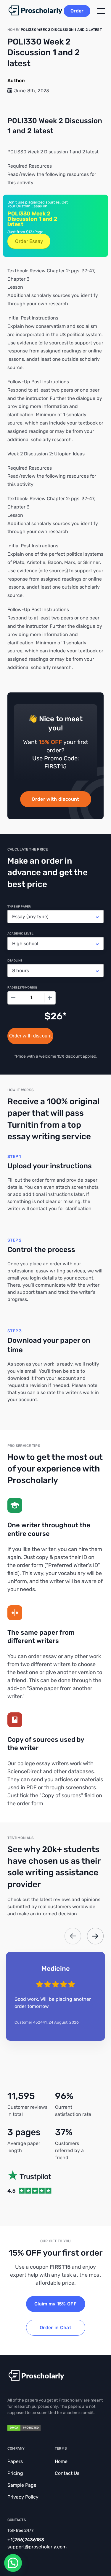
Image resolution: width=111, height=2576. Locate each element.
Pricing (15, 2473)
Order (77, 11)
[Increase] (50, 998)
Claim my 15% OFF (55, 2304)
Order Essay (29, 241)
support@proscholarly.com (37, 2547)
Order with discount (55, 799)
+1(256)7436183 (26, 2540)
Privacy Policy (23, 2497)
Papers (15, 2461)
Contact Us (67, 2473)
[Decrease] (13, 998)
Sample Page (22, 2485)
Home (61, 2461)
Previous (73, 1936)
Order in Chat (55, 2328)
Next (95, 1936)
